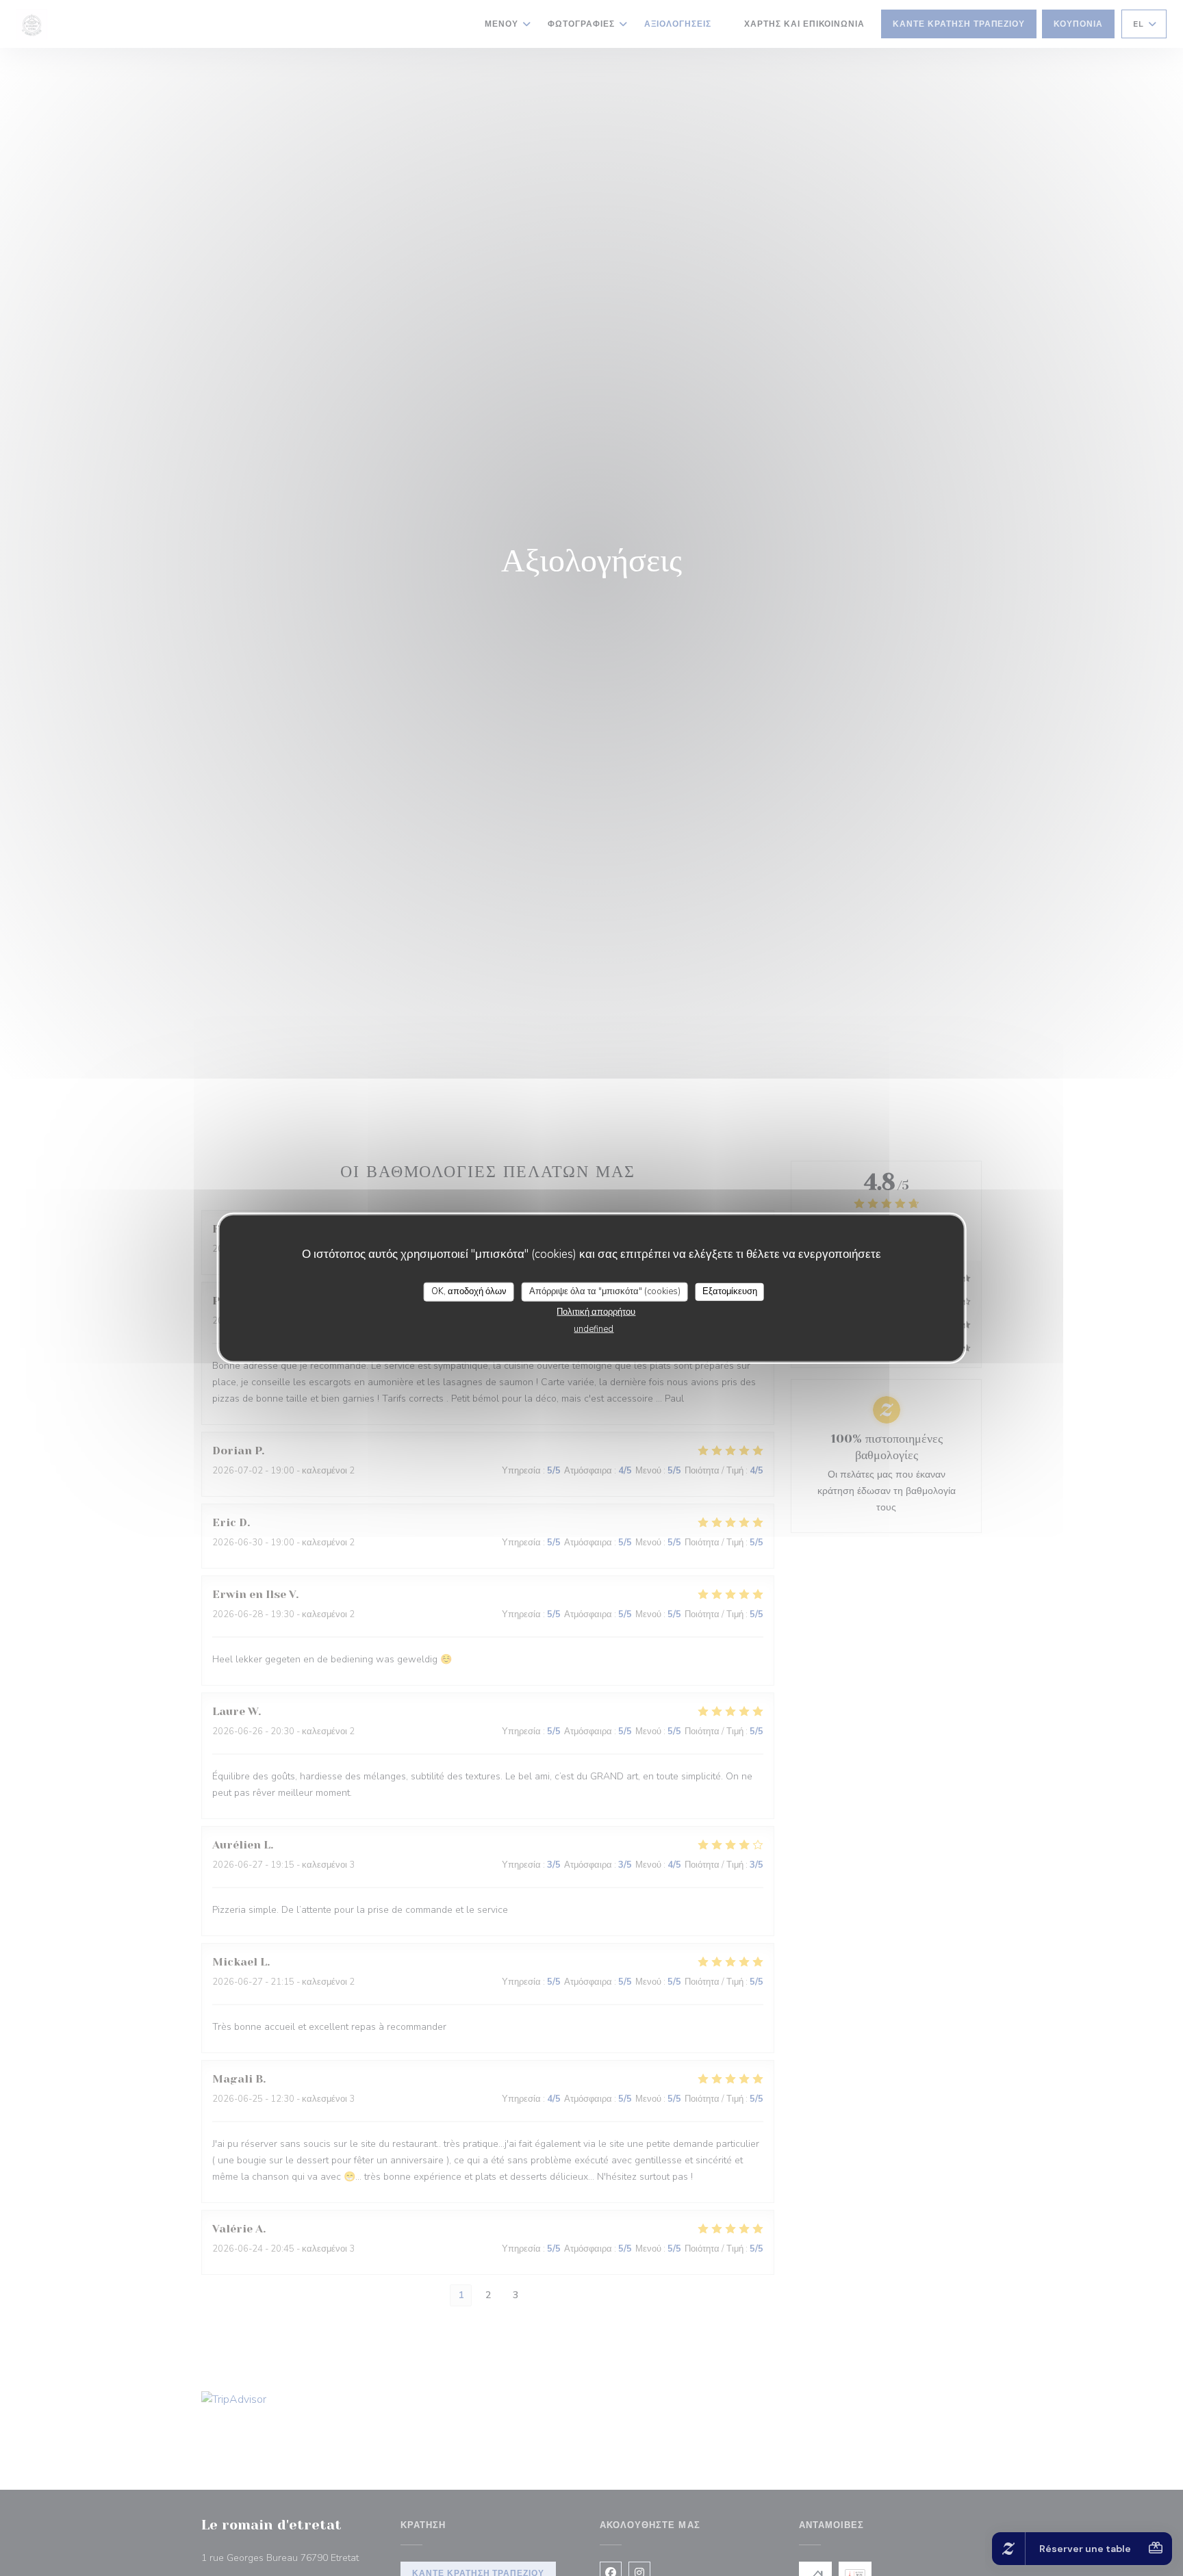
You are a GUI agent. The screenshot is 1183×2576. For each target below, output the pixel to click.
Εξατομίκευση (730, 1291)
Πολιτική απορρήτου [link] (596, 1311)
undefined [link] (594, 1328)
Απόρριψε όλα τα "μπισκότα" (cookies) (605, 1291)
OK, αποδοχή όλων (469, 1291)
